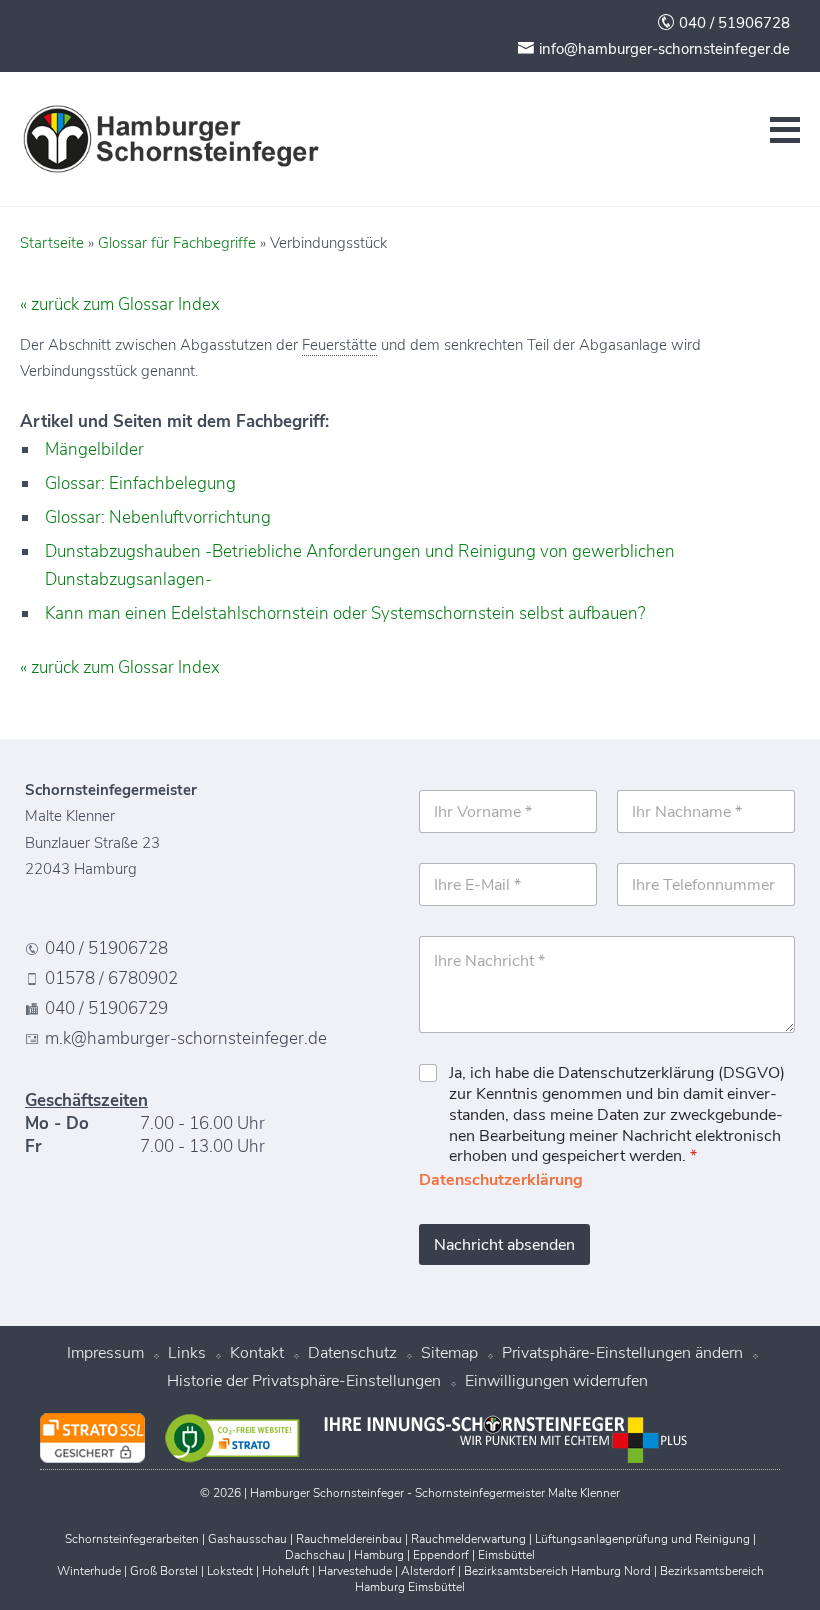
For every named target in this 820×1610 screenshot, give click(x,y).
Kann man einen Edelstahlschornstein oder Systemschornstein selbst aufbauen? (345, 613)
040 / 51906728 (732, 23)
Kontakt (257, 1353)
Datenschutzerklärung (501, 1180)
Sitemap (449, 1353)
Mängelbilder (94, 449)
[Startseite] (170, 139)
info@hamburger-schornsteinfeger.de (662, 49)
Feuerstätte (339, 345)
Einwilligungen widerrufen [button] (556, 1381)
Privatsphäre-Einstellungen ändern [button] (622, 1353)
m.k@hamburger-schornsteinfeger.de (186, 1039)
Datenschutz (352, 1353)
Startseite (52, 243)
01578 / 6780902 (111, 979)
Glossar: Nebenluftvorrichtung (158, 517)
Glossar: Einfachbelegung (140, 483)
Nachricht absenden (504, 1245)
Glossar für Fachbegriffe (177, 243)
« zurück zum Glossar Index (120, 304)
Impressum (105, 1353)
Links (187, 1353)
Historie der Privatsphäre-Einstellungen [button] (304, 1381)
